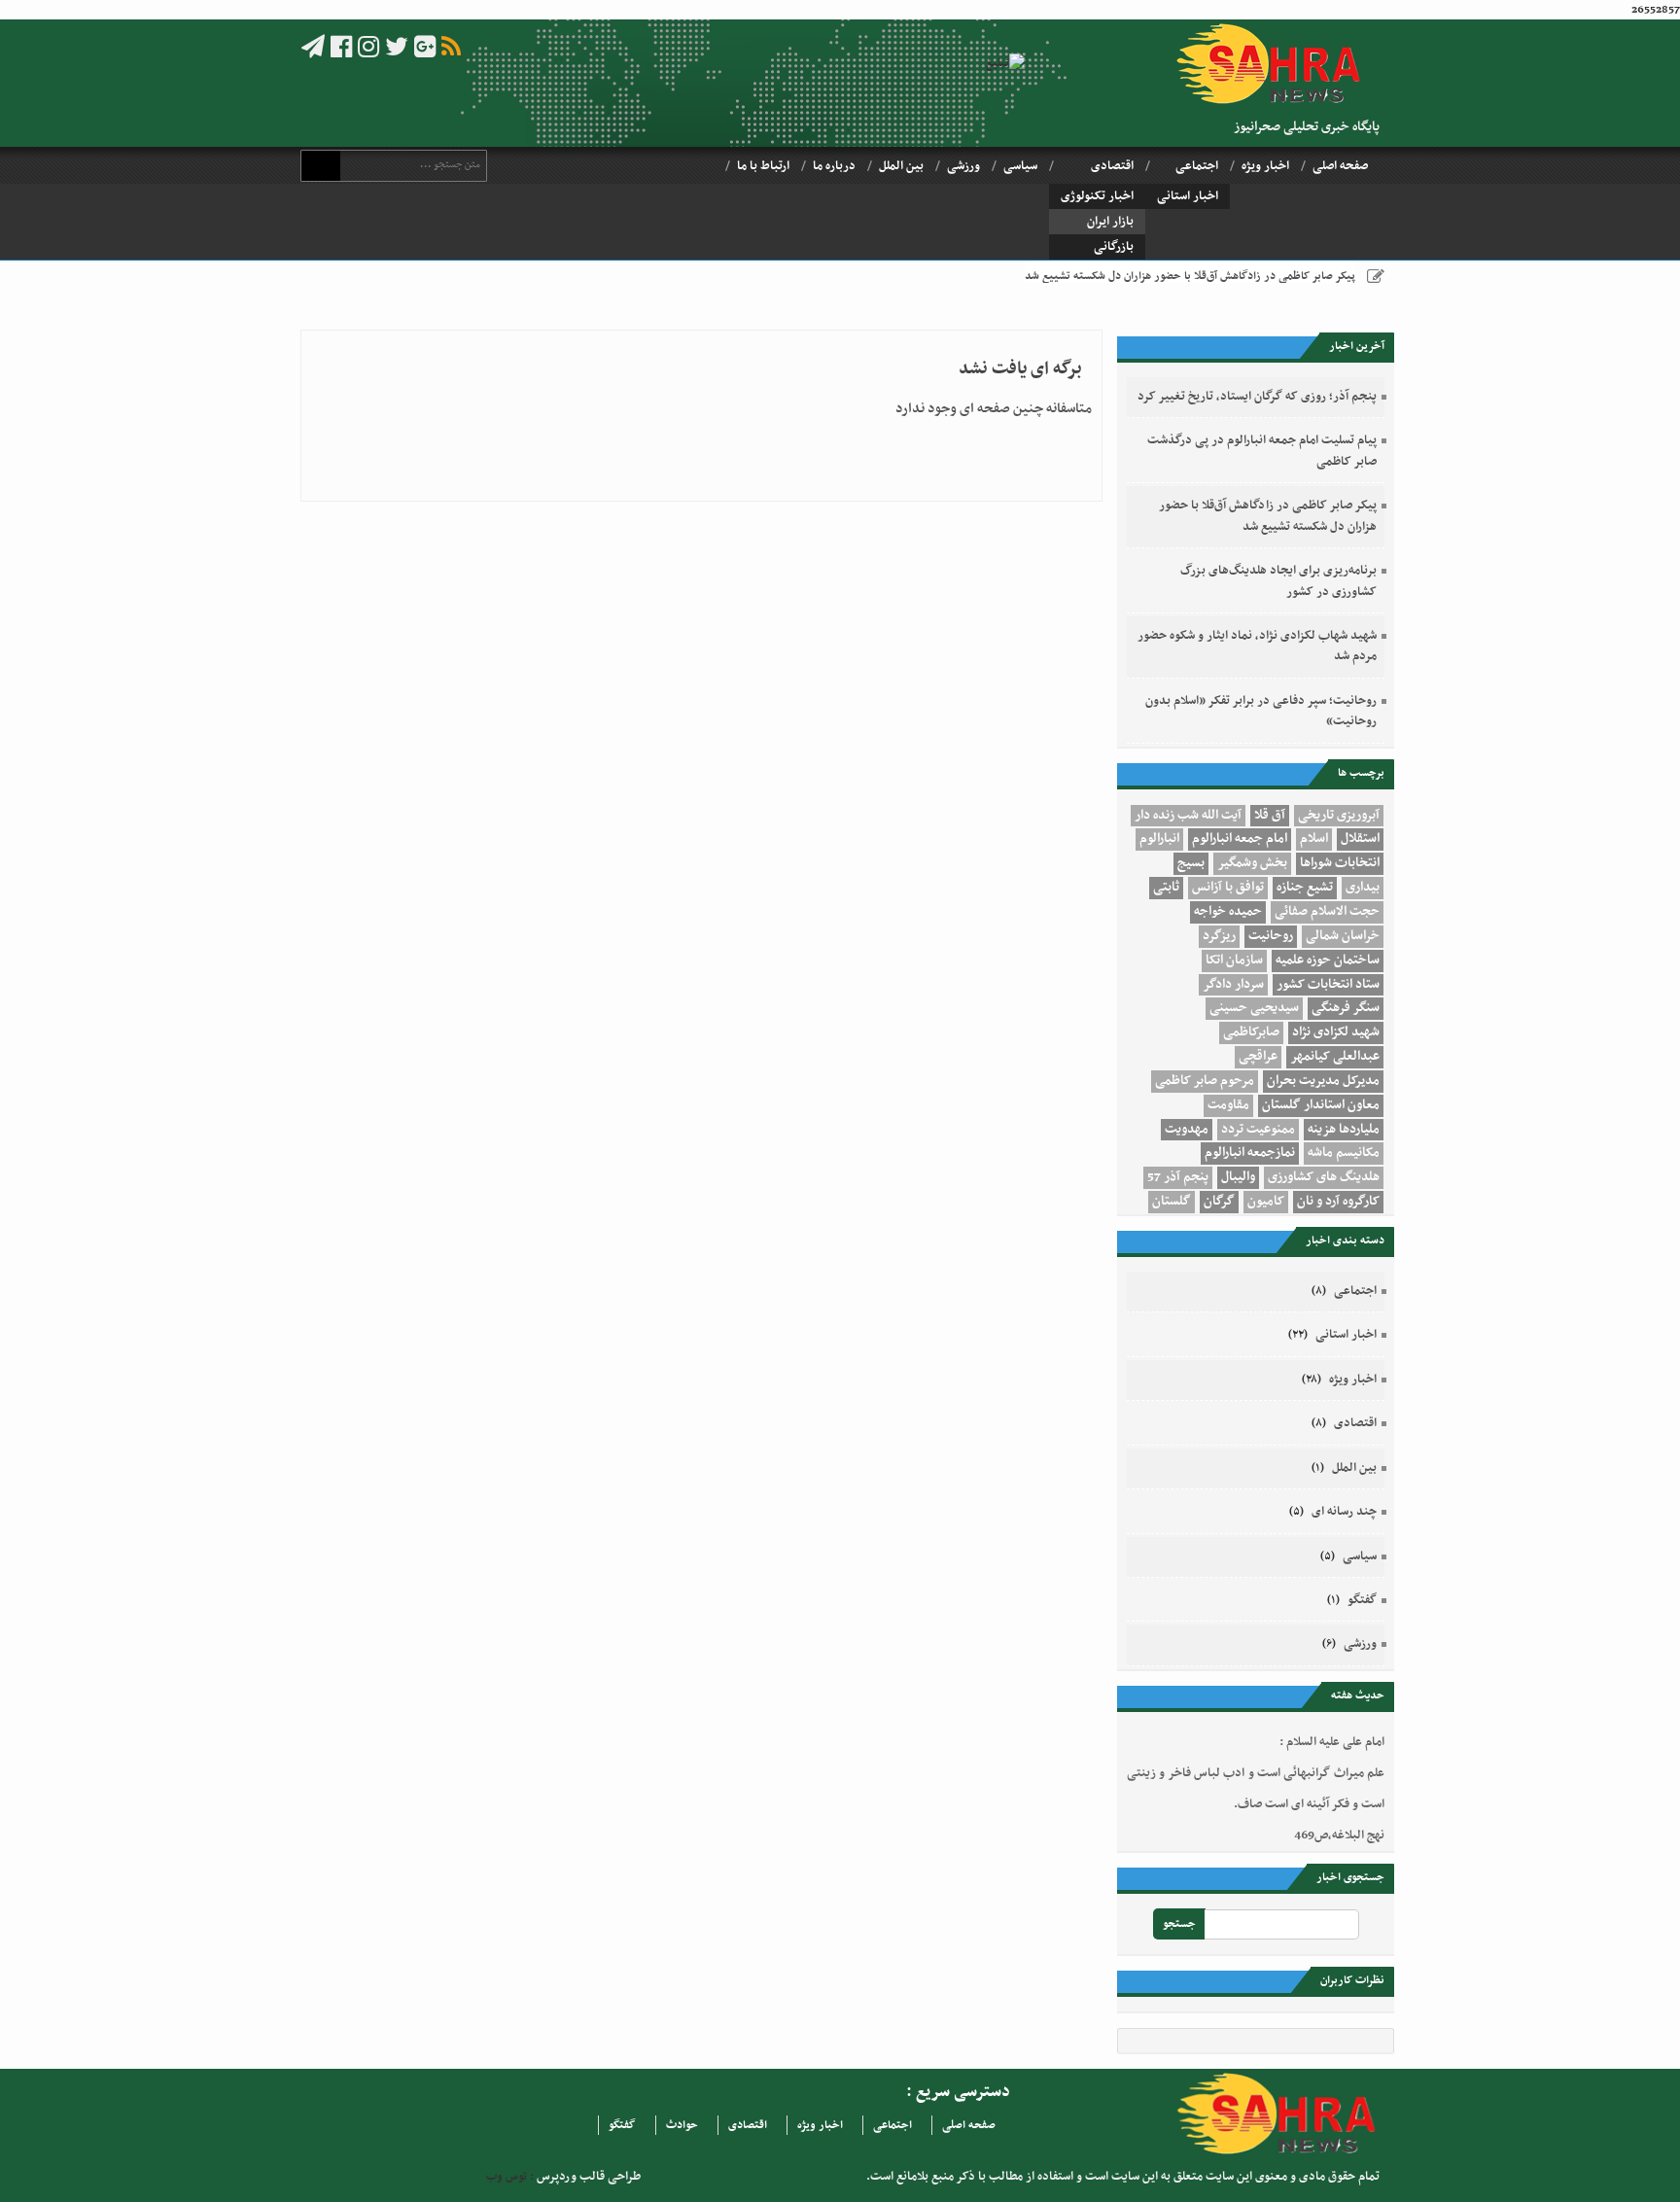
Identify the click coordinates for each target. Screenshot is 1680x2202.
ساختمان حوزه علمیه (1328, 961)
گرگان (1219, 1202)
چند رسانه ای (1344, 1512)
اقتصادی (1112, 166)
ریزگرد (1219, 936)
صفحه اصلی (1340, 166)
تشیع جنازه (1305, 888)
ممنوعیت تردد (1258, 1130)
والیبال (1238, 1177)
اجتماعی (1197, 166)
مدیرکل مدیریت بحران (1323, 1081)
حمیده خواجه (1228, 912)
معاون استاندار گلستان (1321, 1105)
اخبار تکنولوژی (1097, 196)
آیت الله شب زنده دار (1188, 816)
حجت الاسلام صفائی (1327, 912)
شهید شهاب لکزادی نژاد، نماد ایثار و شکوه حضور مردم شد (1257, 646)
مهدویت (1187, 1130)
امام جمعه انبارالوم (1240, 839)
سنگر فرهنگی (1346, 1008)
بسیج (1191, 863)
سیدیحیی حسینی (1254, 1008)
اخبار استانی (1188, 196)
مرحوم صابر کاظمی (1205, 1081)
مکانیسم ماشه (1344, 1153)
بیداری (1363, 888)
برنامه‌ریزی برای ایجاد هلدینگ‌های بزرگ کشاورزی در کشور (1278, 581)
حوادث (682, 2125)
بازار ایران (1110, 222)
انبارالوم (1159, 839)
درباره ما (834, 166)
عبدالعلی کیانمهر (1335, 1057)
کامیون (1266, 1202)
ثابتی (1166, 888)
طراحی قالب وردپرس (587, 2177)
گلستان (1172, 1202)
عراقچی (1258, 1057)
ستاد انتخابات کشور (1328, 985)
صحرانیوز (1275, 64)
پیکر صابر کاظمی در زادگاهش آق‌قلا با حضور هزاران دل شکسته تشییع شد (1190, 276)
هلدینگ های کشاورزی (1324, 1177)
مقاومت (1228, 1105)
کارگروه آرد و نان (1338, 1202)
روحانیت (1271, 936)
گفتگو (1362, 1600)
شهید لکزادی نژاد (1336, 1032)
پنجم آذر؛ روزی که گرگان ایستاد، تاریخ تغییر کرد (1257, 397)
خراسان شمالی (1343, 936)
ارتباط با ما (763, 166)
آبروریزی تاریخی (1339, 816)
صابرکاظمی (1251, 1032)
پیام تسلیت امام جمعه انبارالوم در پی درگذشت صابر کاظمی (1262, 451)
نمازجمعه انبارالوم (1250, 1153)
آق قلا (1270, 816)
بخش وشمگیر (1252, 863)
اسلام (1314, 839)
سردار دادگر (1233, 985)
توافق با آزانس (1228, 888)
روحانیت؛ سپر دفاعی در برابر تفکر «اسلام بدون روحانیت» (1261, 711)
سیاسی (1020, 166)
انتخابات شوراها (1340, 863)
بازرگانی (1114, 247)
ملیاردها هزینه (1344, 1130)
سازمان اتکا (1234, 961)
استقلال (1360, 839)
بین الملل (901, 166)
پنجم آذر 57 (1178, 1177)
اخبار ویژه (1265, 166)
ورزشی (963, 166)
